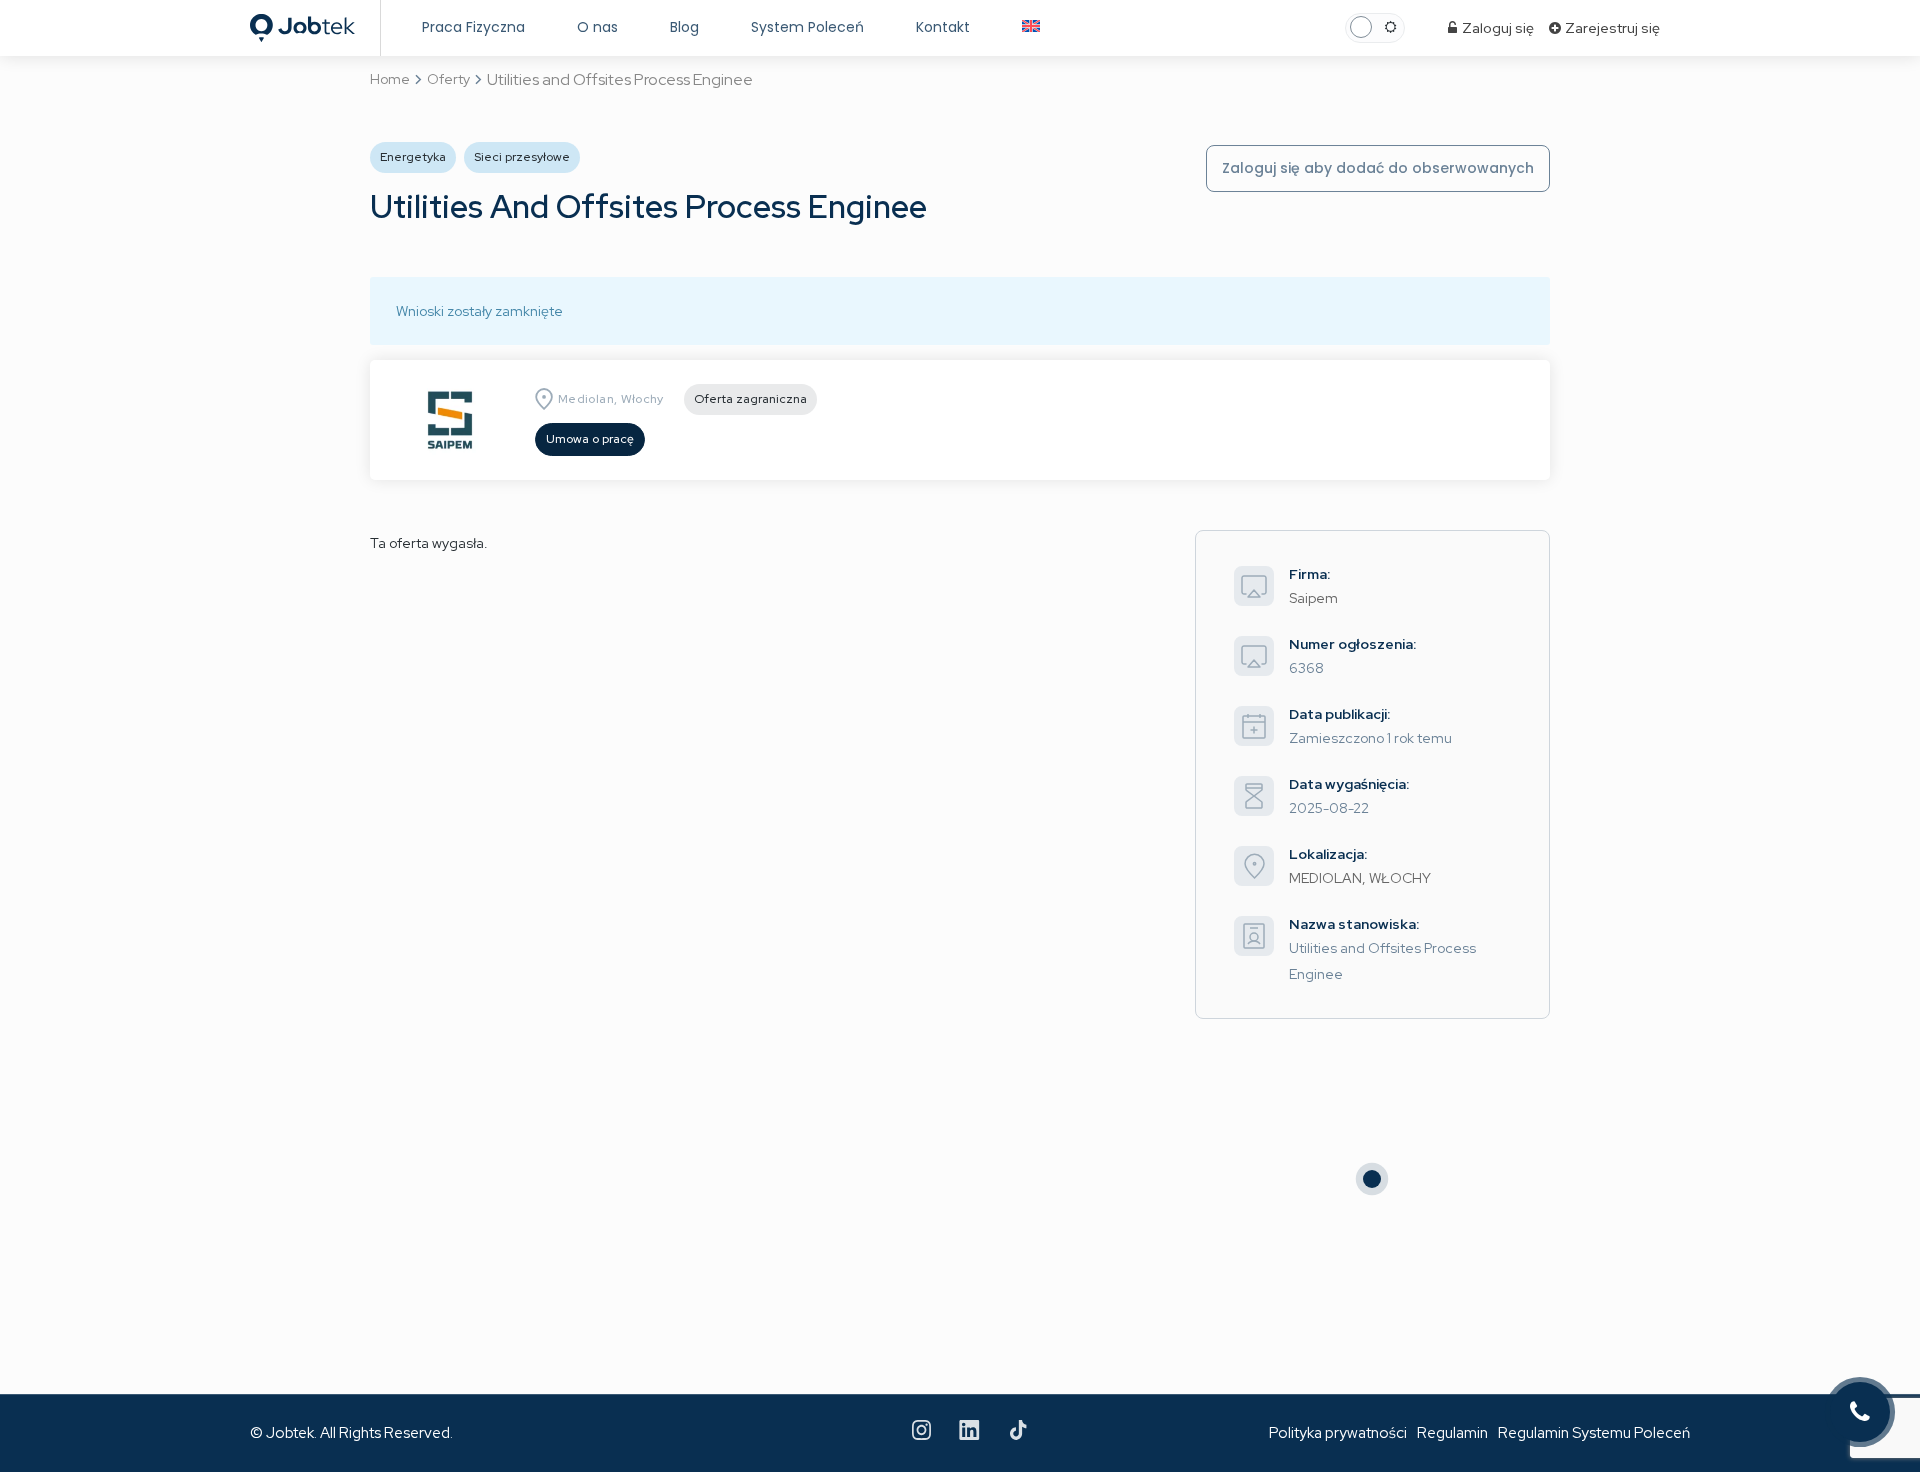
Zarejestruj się (1611, 28)
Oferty (448, 79)
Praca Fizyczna (473, 27)
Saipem (1313, 598)
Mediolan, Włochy (611, 399)
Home (390, 79)
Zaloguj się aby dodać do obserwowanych (1378, 168)
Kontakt (943, 27)
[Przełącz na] (1031, 27)
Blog (684, 27)
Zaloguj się (1496, 28)
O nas (597, 27)
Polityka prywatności (1338, 1433)
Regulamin (1452, 1433)
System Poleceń (807, 27)
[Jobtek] (302, 22)
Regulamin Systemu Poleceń (1594, 1433)
